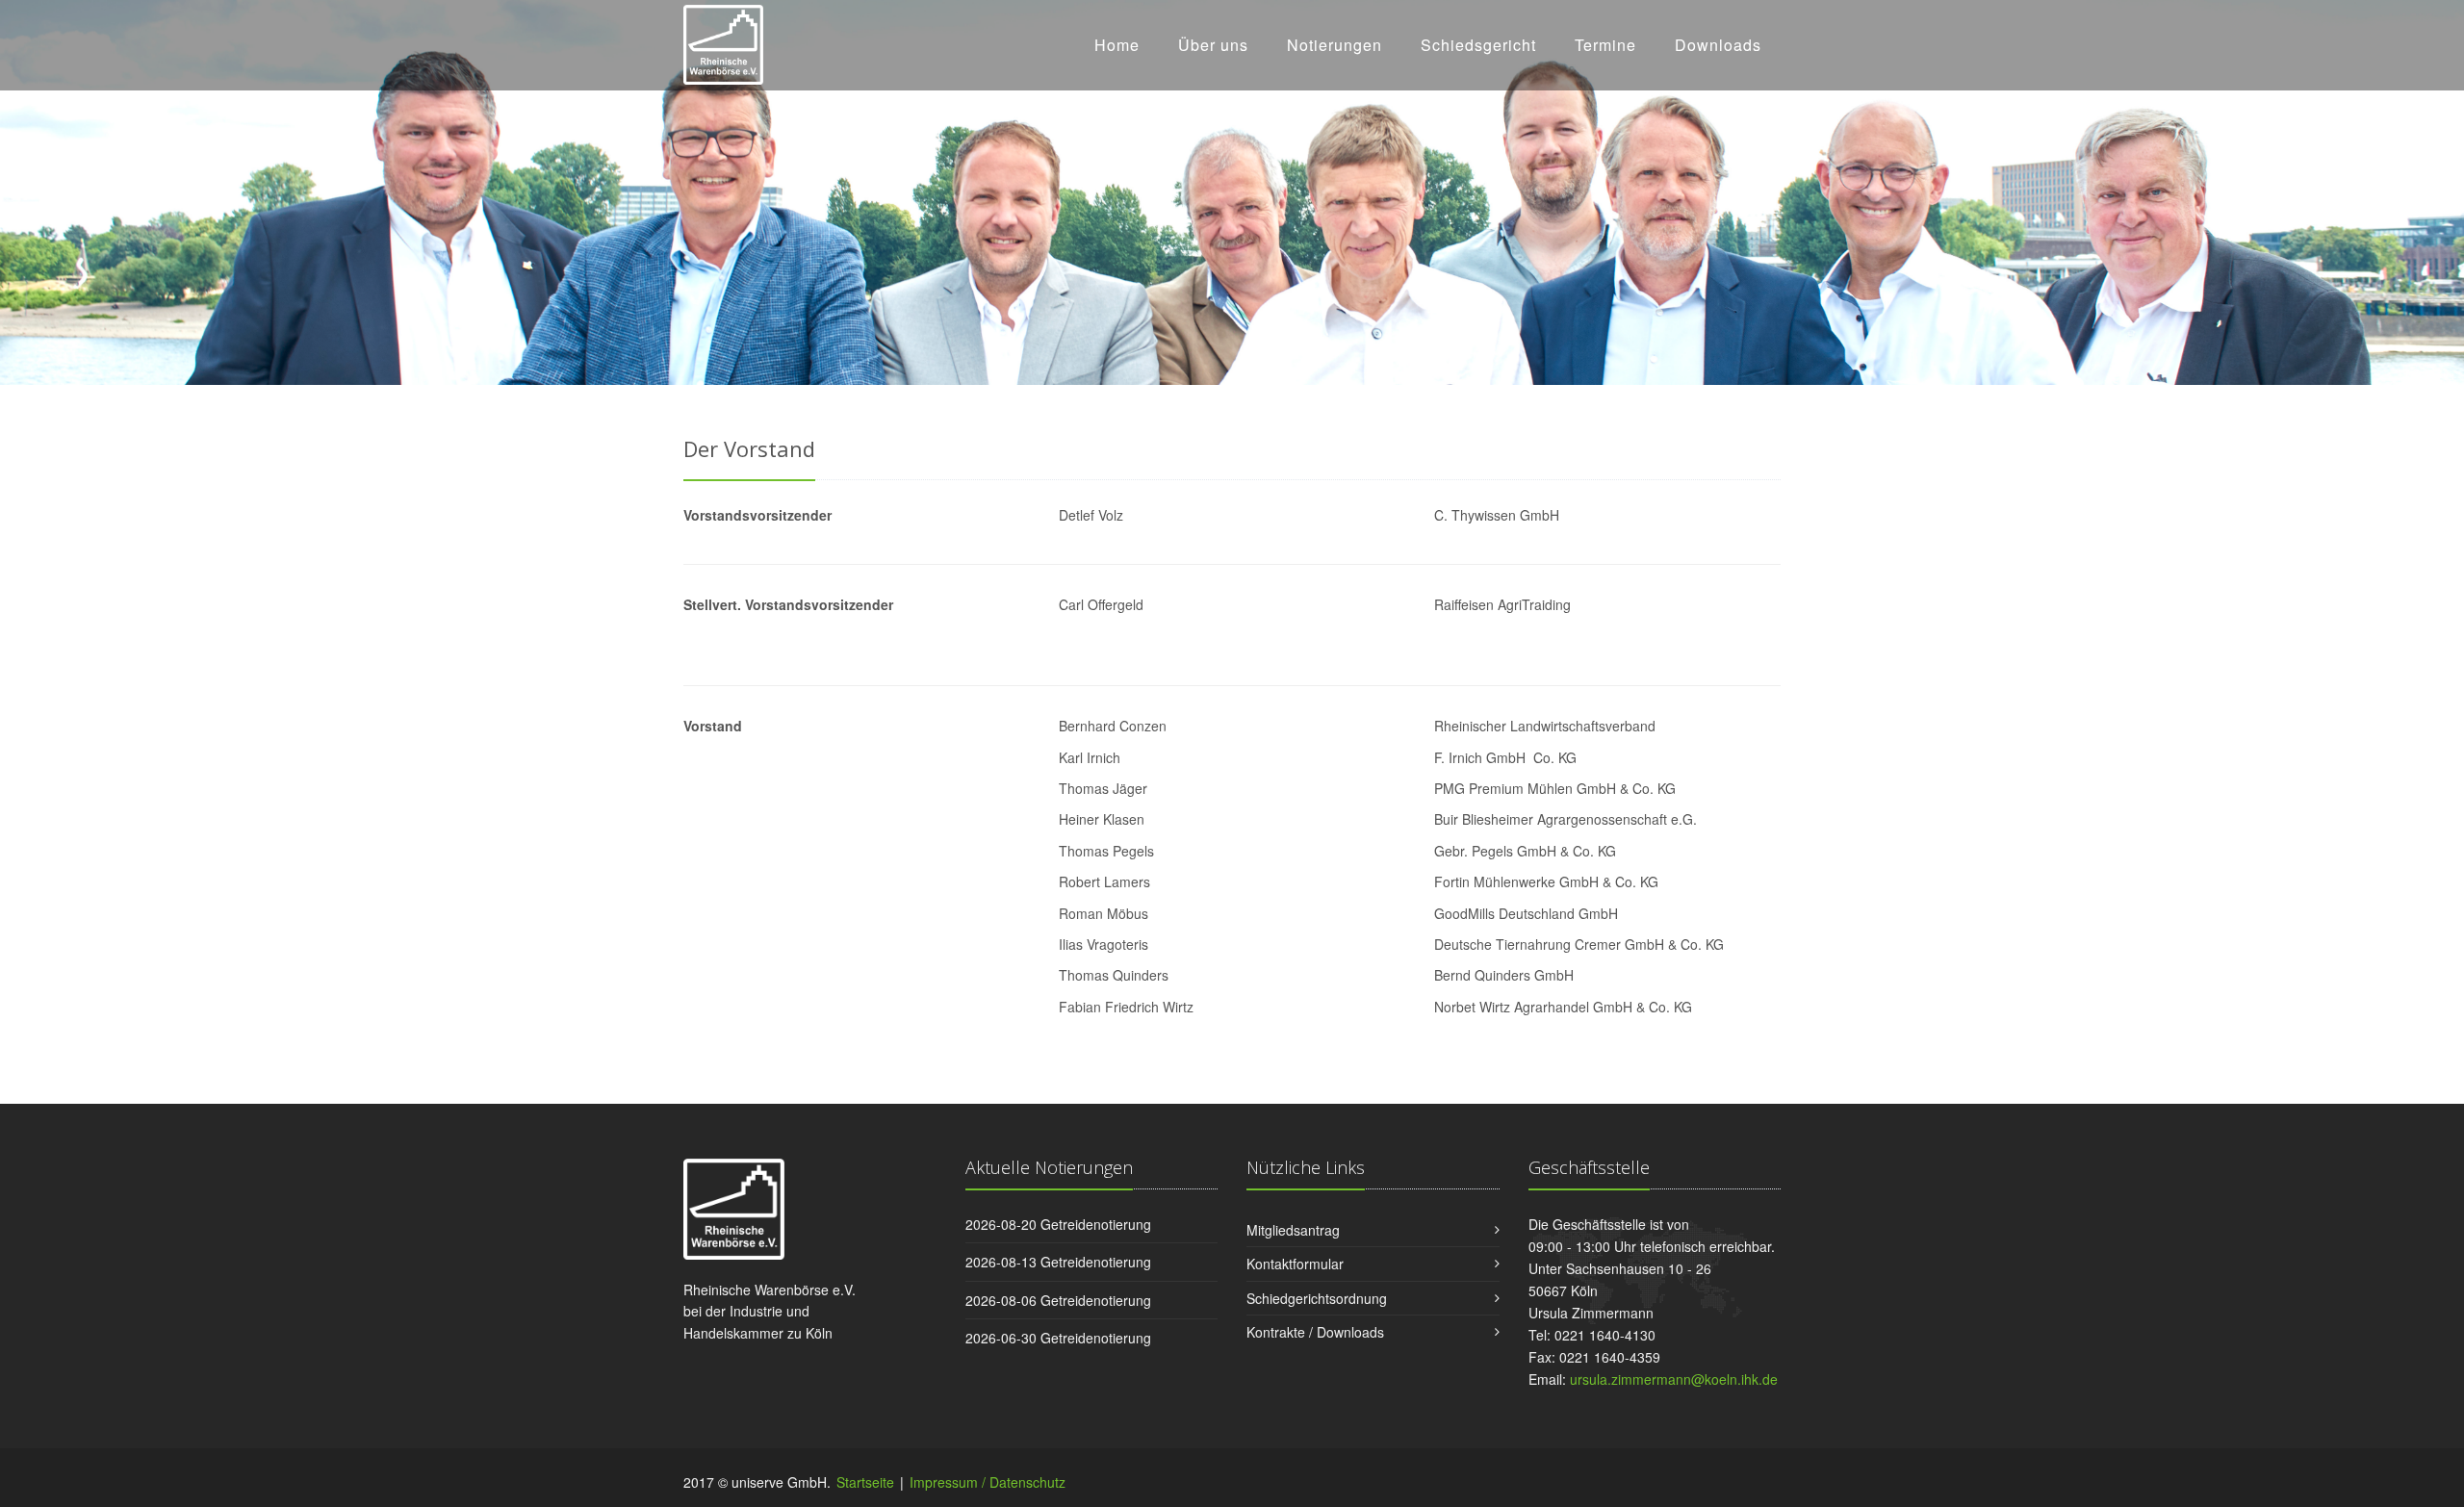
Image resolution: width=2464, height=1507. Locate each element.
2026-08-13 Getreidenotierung (1058, 1262)
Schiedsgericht (1478, 45)
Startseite (865, 1482)
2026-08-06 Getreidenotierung (1058, 1300)
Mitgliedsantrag (1293, 1230)
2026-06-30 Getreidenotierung (1058, 1338)
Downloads (1718, 45)
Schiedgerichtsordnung (1317, 1298)
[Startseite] (723, 41)
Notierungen (1335, 45)
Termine (1605, 45)
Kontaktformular (1295, 1264)
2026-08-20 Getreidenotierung (1058, 1224)
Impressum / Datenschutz (988, 1482)
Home (1117, 45)
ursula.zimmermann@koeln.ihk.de (1674, 1379)
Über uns (1213, 45)
